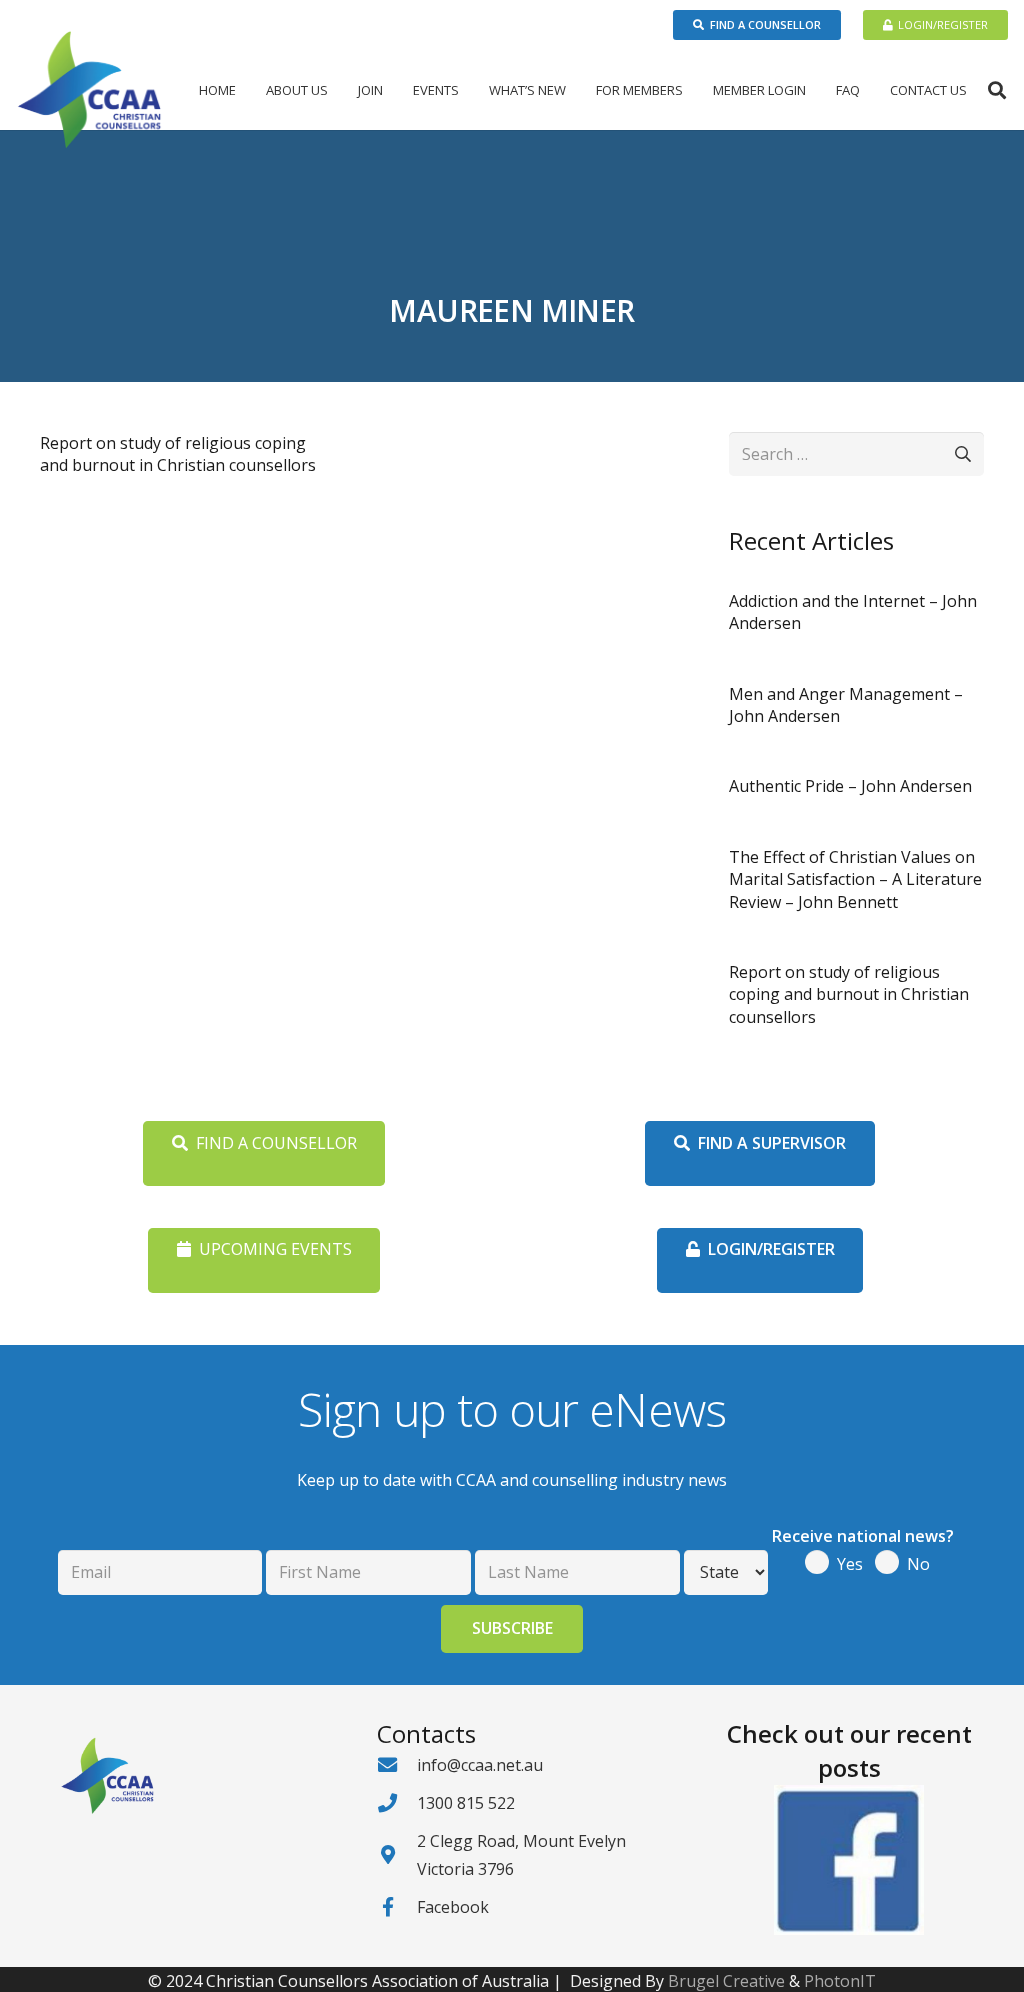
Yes (850, 1564)
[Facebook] (397, 1906)
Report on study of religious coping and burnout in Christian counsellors (178, 454)
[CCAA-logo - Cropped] (89, 90)
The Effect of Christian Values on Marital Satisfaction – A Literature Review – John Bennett (855, 879)
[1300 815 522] (397, 1802)
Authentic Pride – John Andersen (850, 786)
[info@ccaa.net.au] (397, 1764)
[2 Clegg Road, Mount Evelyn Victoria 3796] (397, 1854)
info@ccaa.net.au (480, 1765)
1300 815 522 (466, 1803)
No (918, 1564)
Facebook (453, 1907)
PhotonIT (840, 1981)
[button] (336, 90)
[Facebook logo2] (849, 1860)
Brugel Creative (726, 1981)
